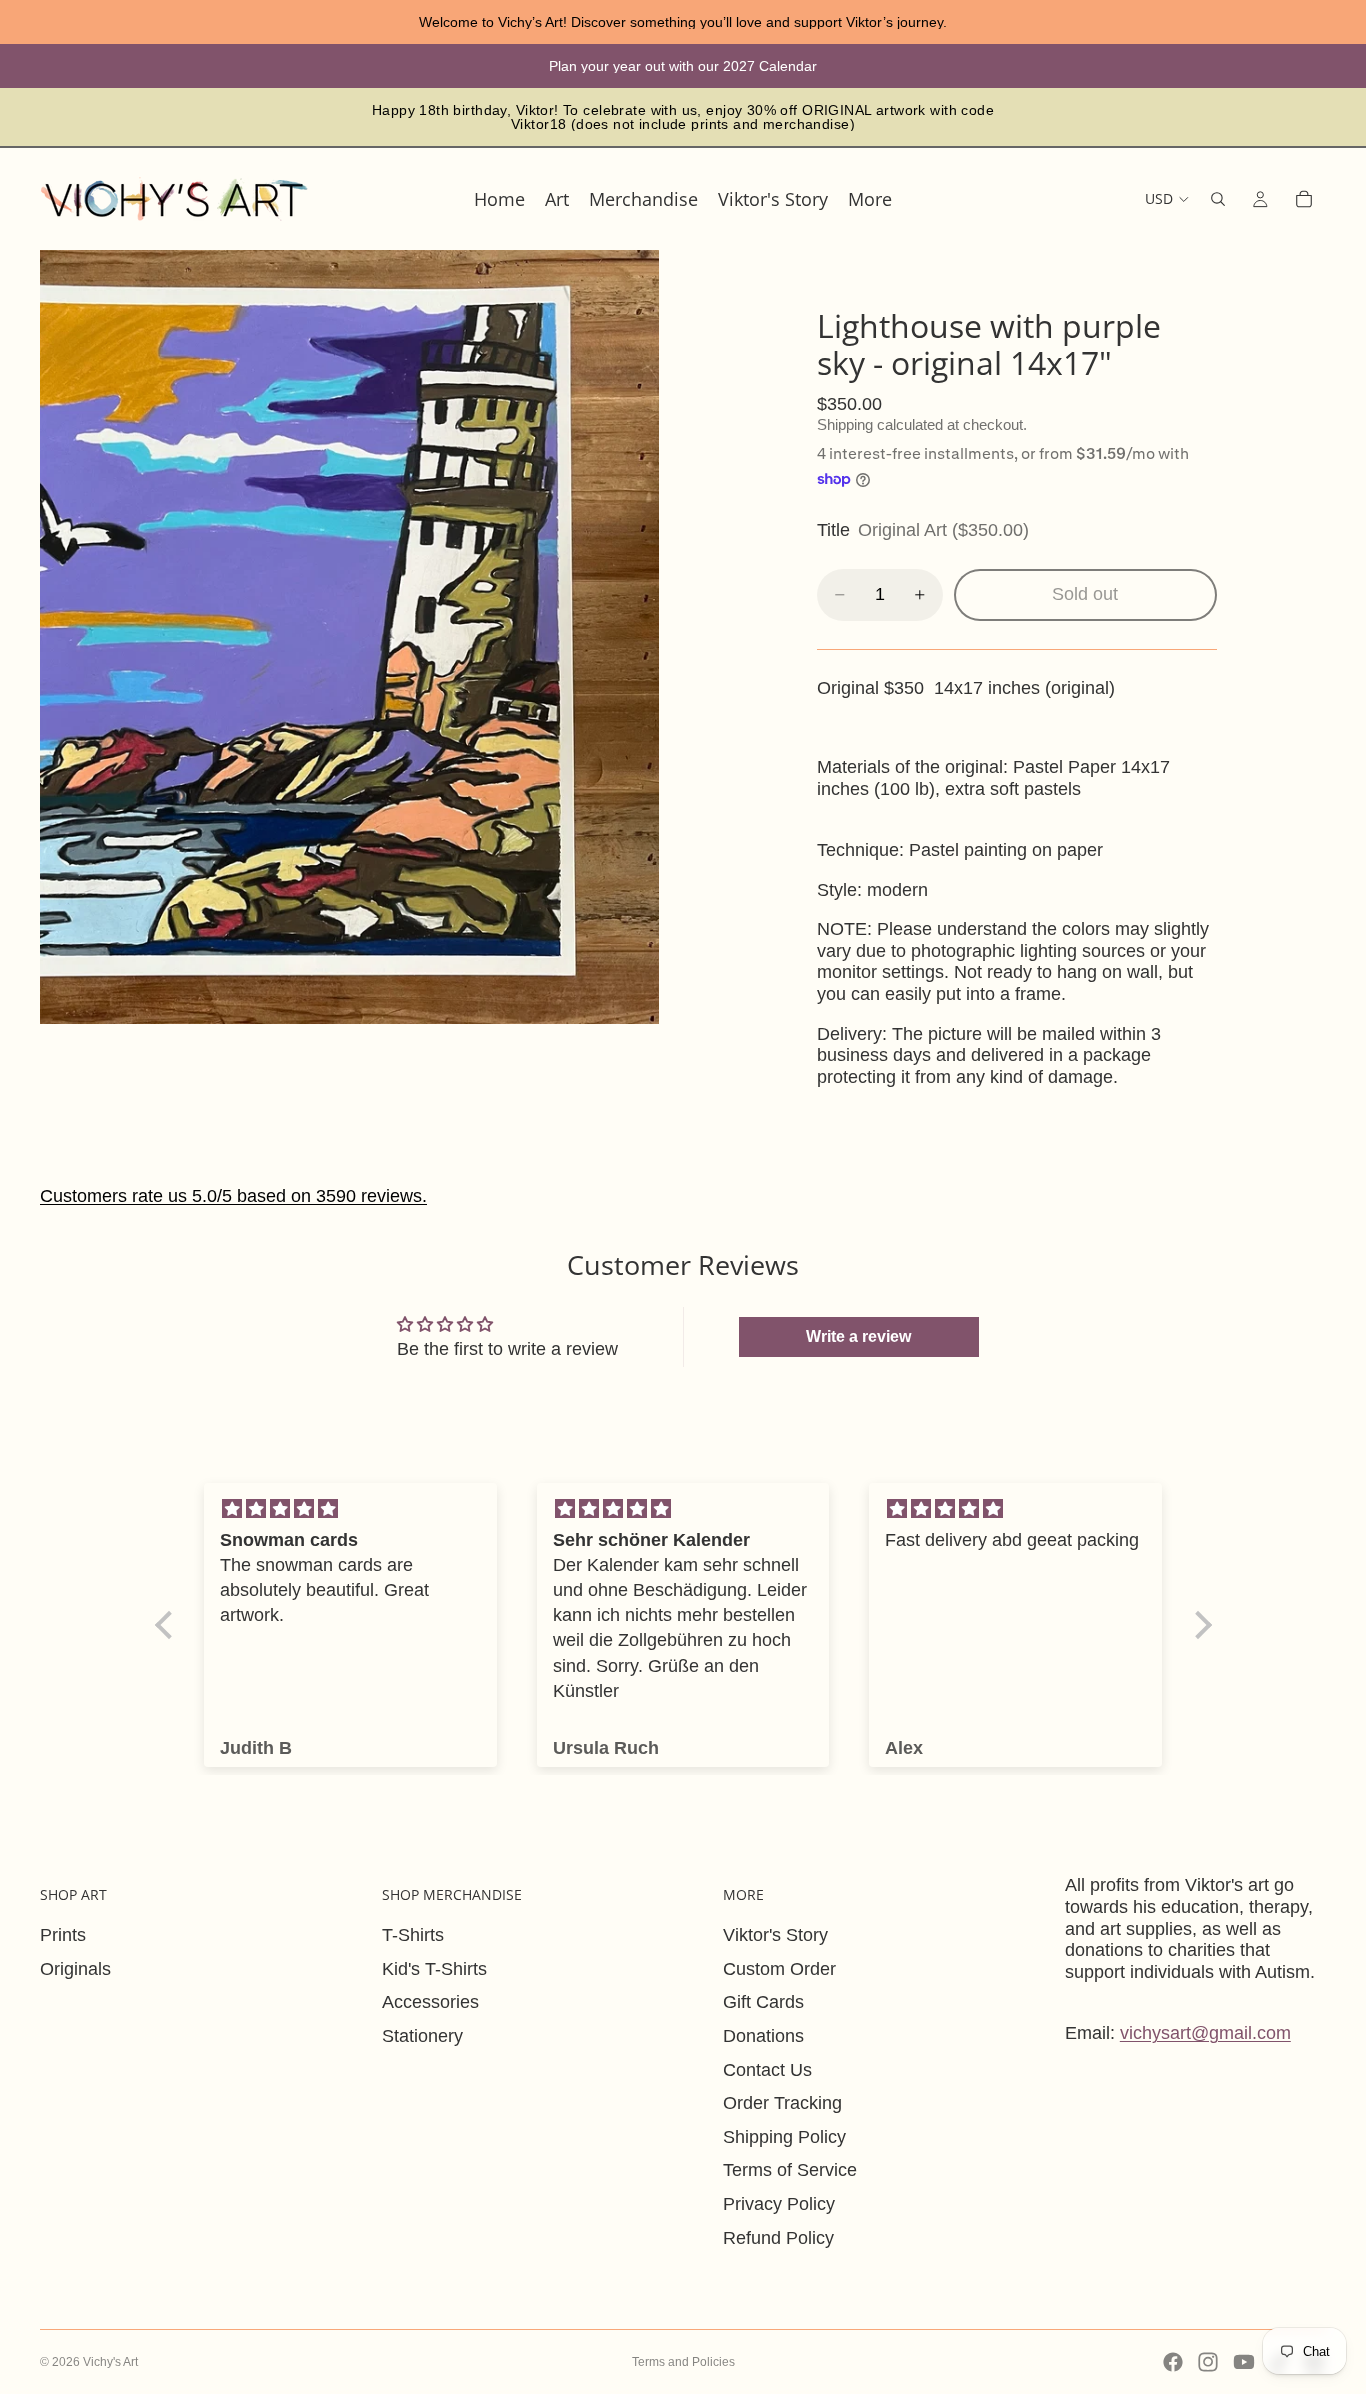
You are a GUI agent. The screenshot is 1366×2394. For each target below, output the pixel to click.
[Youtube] (1244, 2362)
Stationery (422, 2036)
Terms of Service (790, 2170)
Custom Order (779, 1969)
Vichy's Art (110, 2362)
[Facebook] (1173, 2362)
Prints (63, 1935)
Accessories (430, 2002)
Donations (763, 2036)
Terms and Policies (683, 2362)
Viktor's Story (775, 1935)
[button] (168, 1625)
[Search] (1218, 199)
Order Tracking (782, 2103)
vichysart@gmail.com (1205, 2033)
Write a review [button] (858, 1336)
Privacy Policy (779, 2204)
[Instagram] (1208, 2362)
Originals (75, 1969)
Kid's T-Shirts (434, 1969)
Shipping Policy (784, 2137)
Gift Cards (763, 2002)
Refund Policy (778, 2238)
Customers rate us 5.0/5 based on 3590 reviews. (233, 1196)
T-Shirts (413, 1935)
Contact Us (767, 2070)
